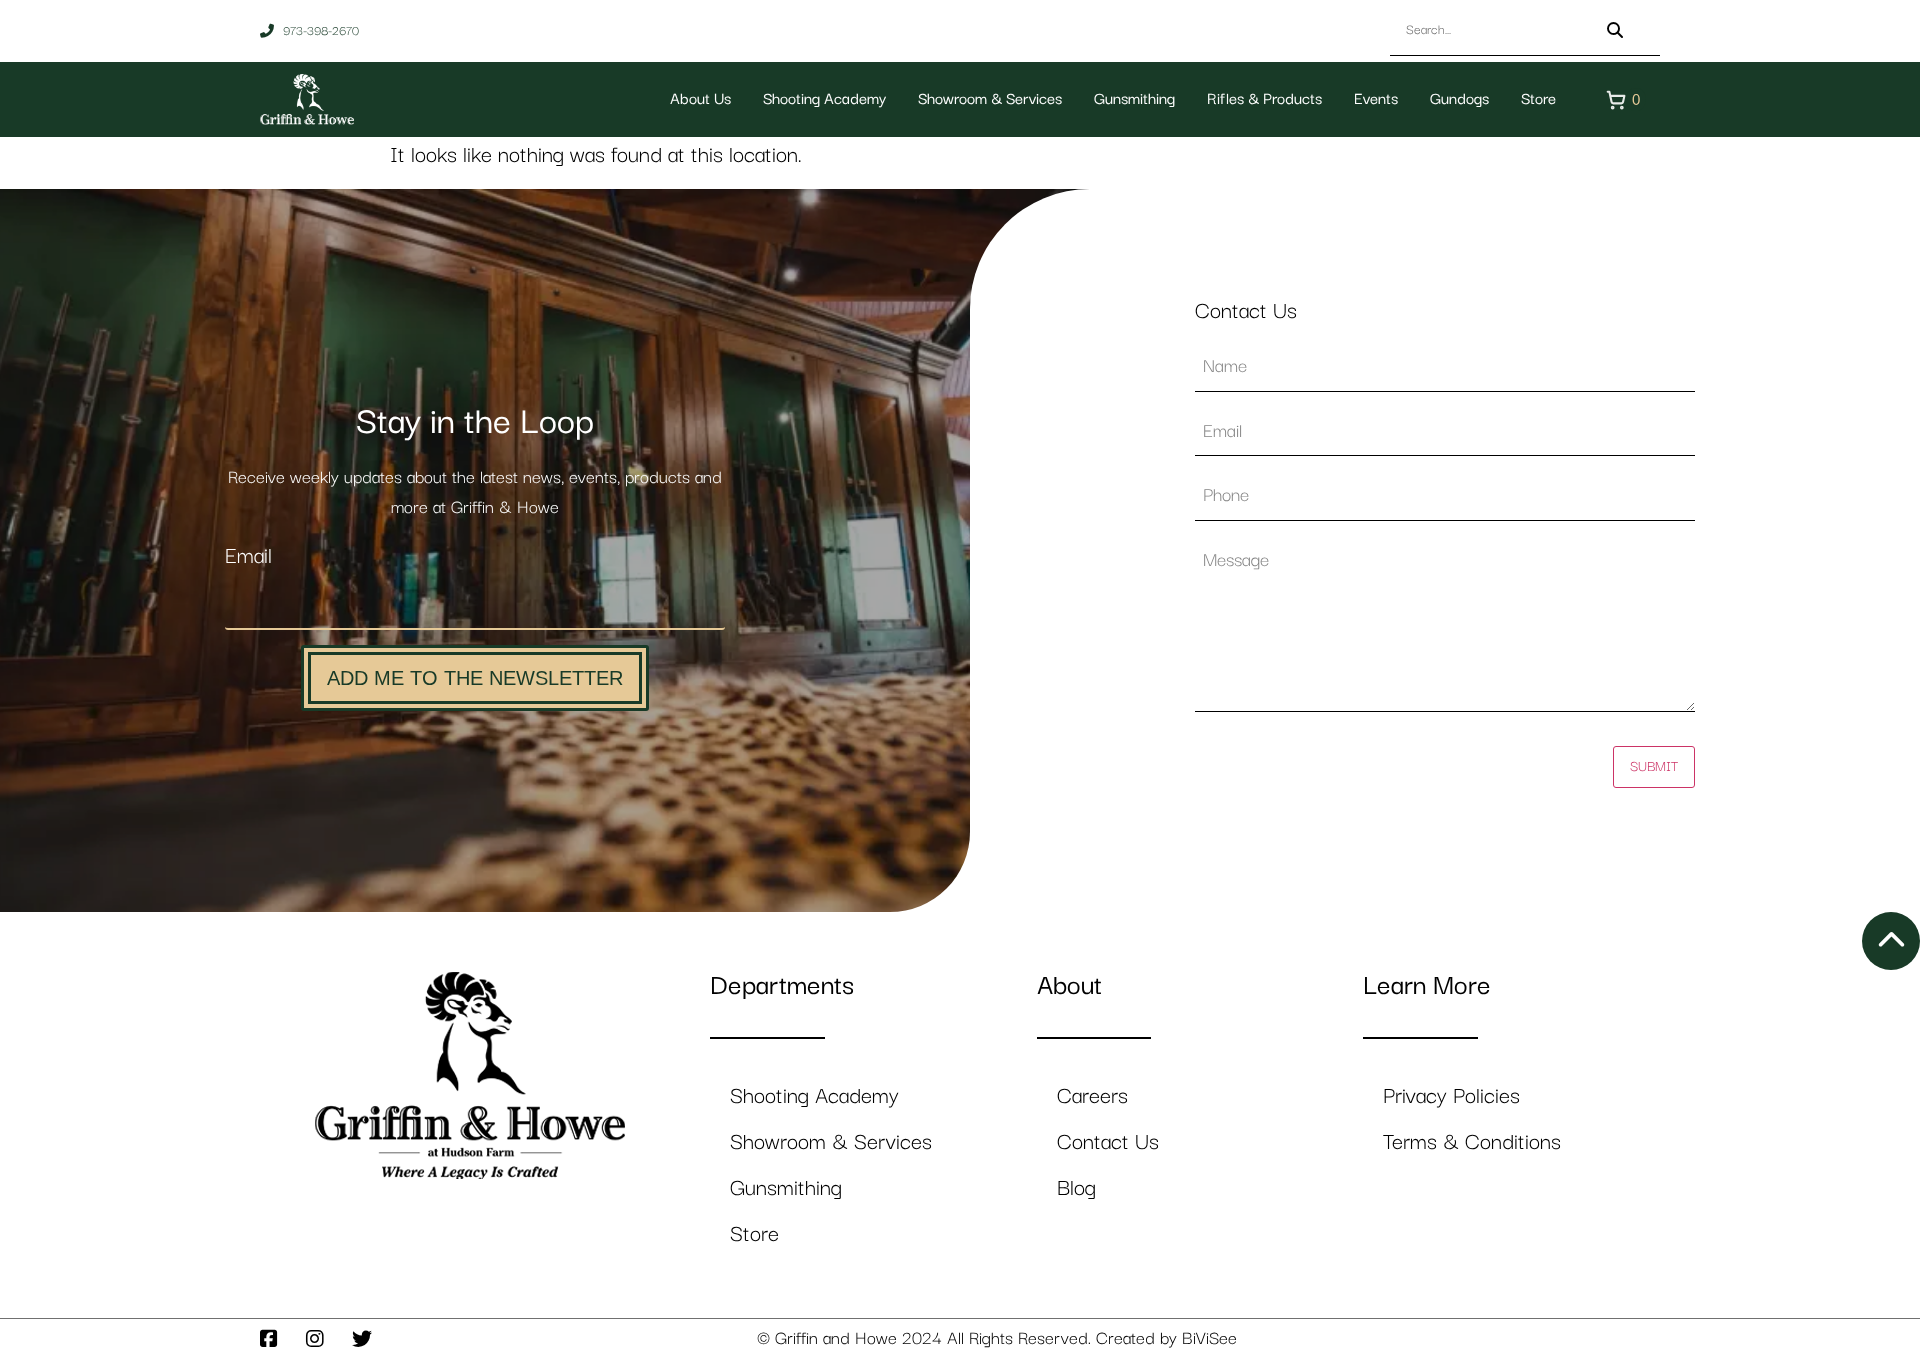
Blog (1076, 1188)
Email (248, 556)
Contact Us (1108, 1142)
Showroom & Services (990, 100)
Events (1376, 100)
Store (1538, 100)
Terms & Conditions (1472, 1142)
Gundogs (1459, 100)
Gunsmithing (1134, 100)
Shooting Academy (824, 100)
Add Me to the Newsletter (475, 678)
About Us (700, 100)
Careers (1092, 1096)
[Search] (1615, 30)
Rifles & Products (1264, 100)
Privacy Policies (1451, 1096)
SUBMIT (1654, 767)
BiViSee (1209, 1339)
